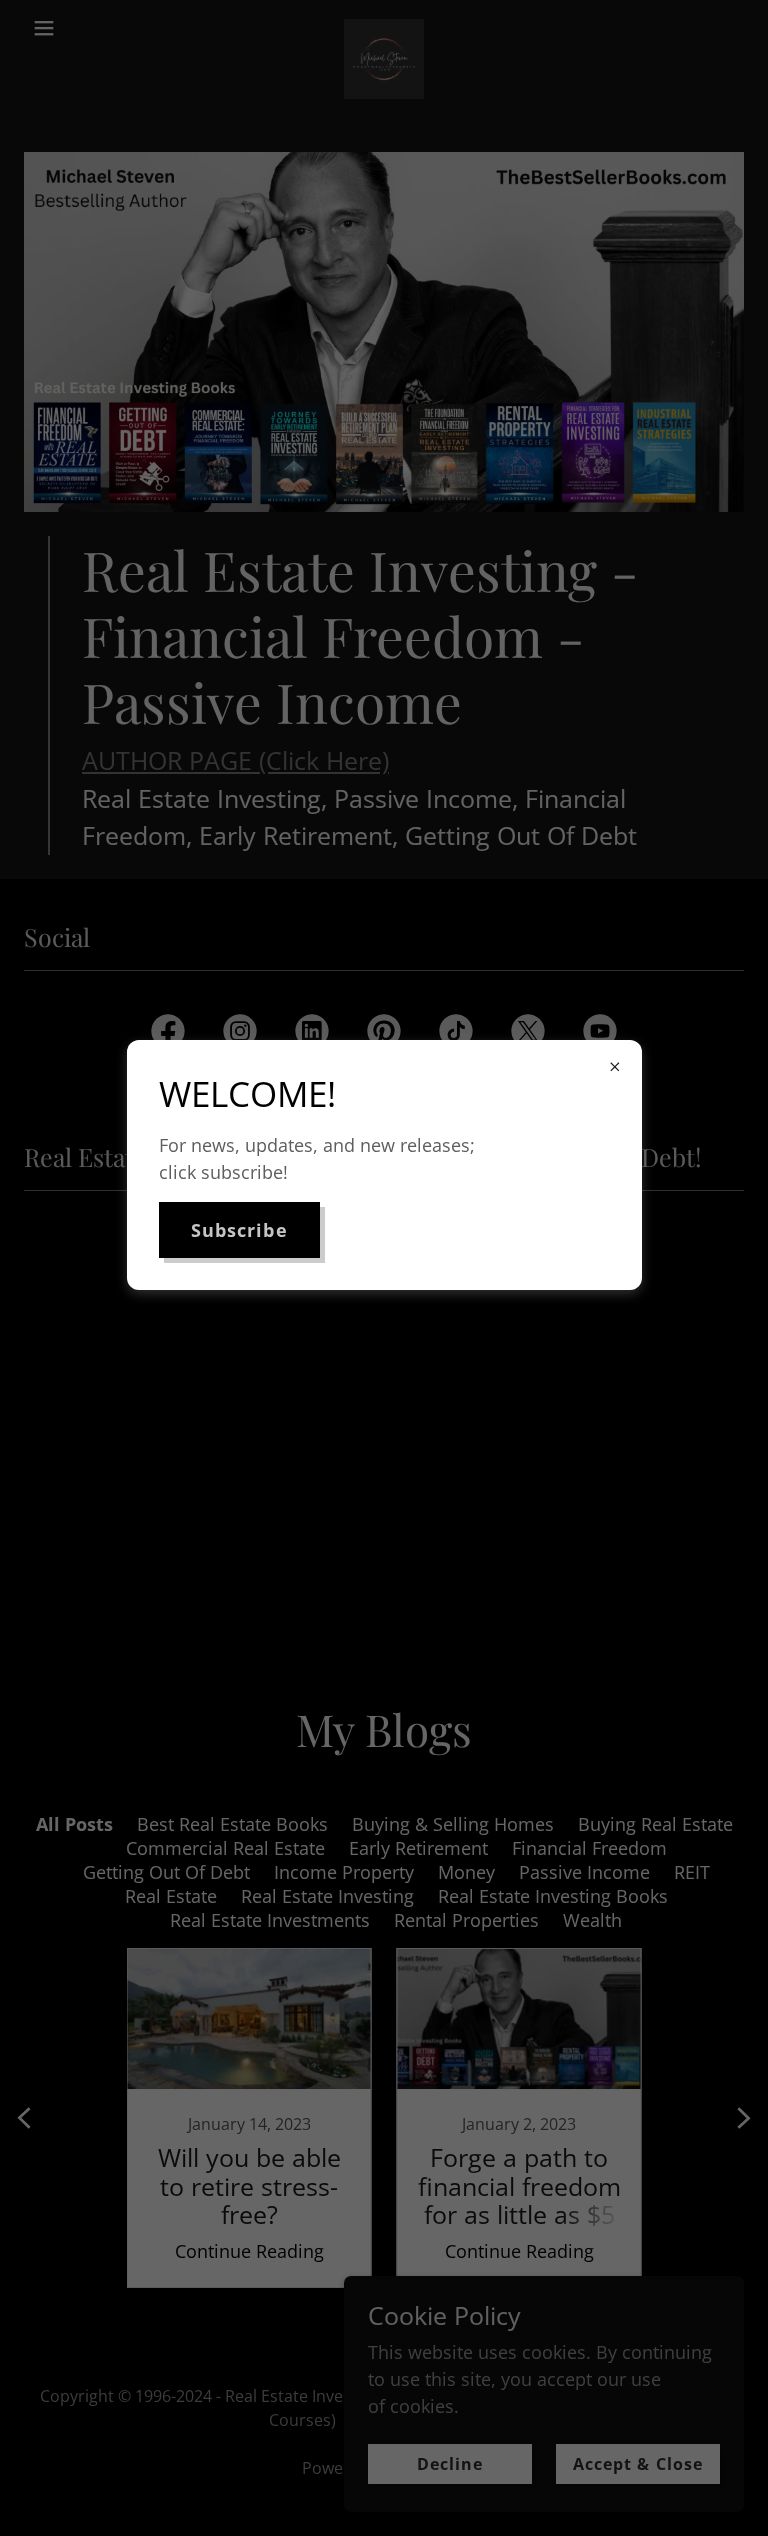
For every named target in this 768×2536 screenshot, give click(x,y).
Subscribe (239, 1230)
